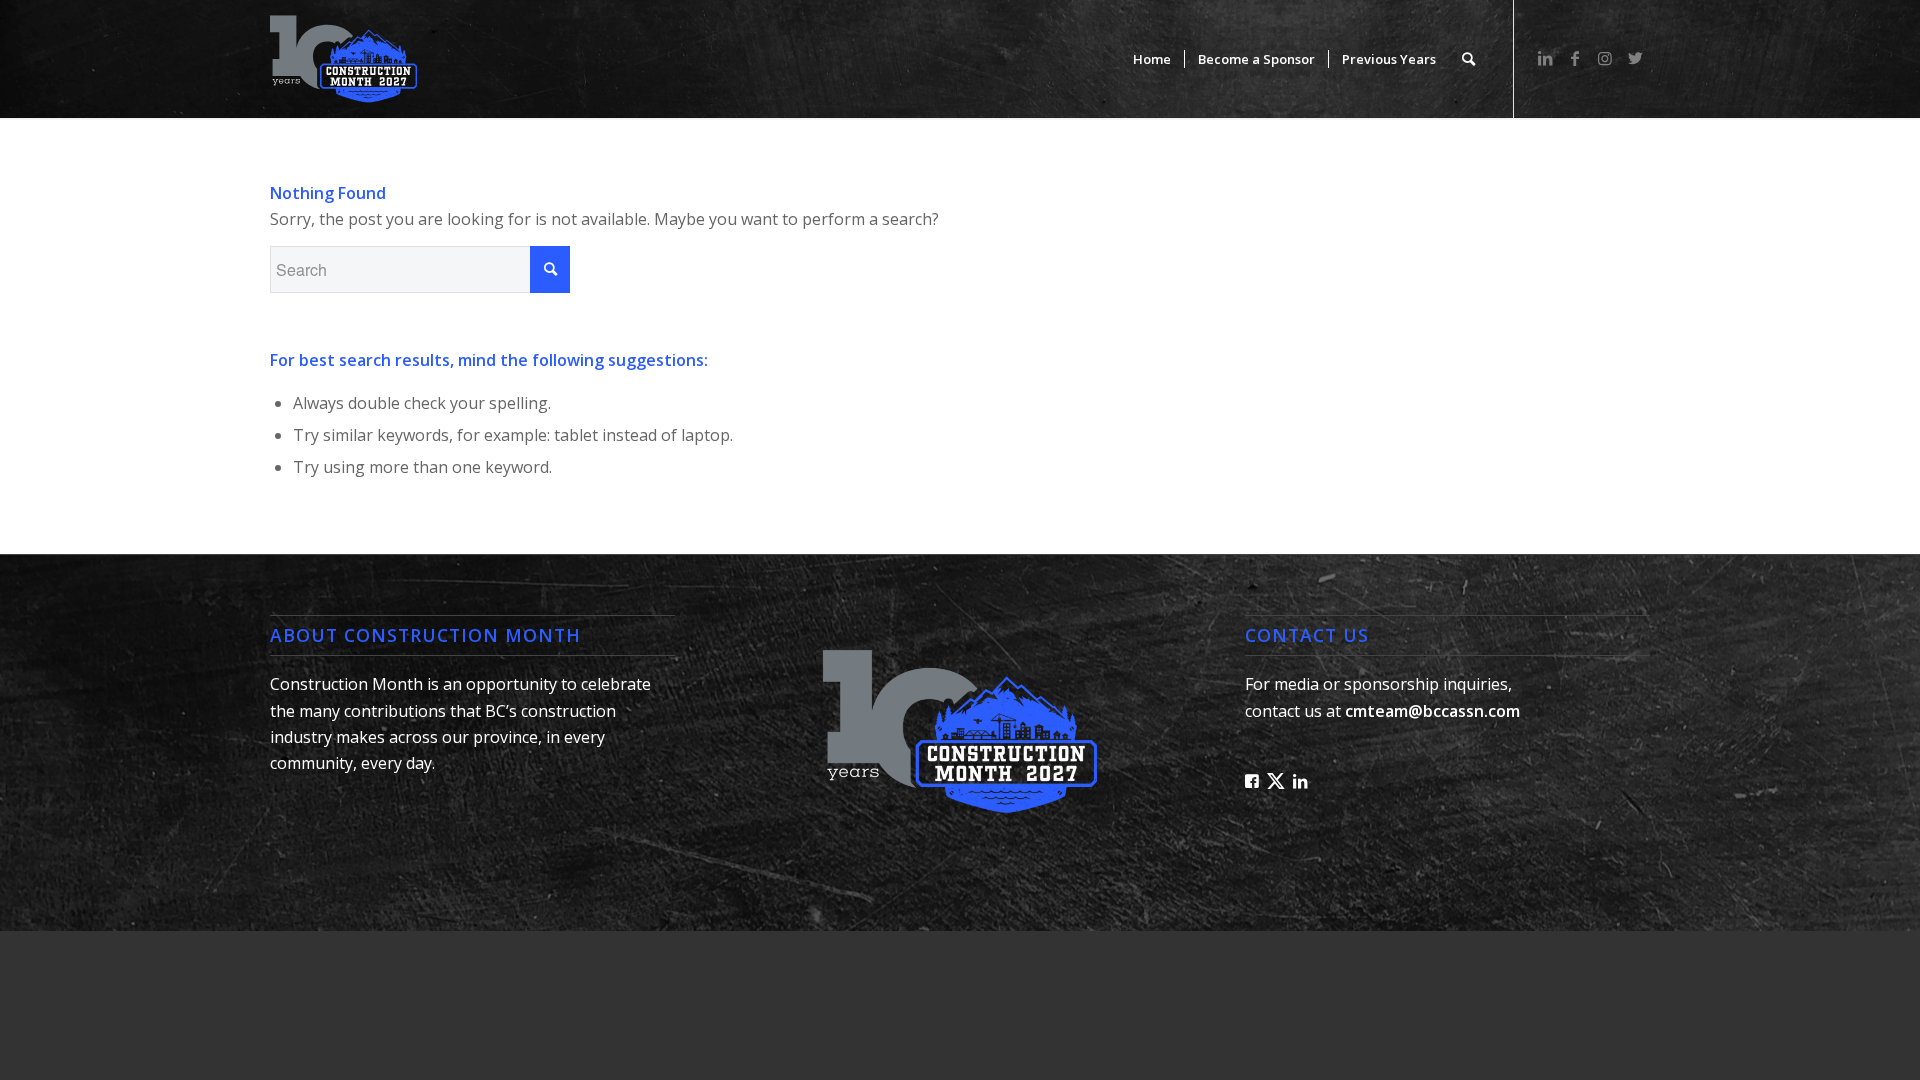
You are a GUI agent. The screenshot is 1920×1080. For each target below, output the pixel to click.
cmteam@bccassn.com (1432, 711)
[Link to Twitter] (1635, 58)
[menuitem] (1152, 59)
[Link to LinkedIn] (1545, 58)
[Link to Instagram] (1605, 58)
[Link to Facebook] (1575, 58)
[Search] (1468, 59)
